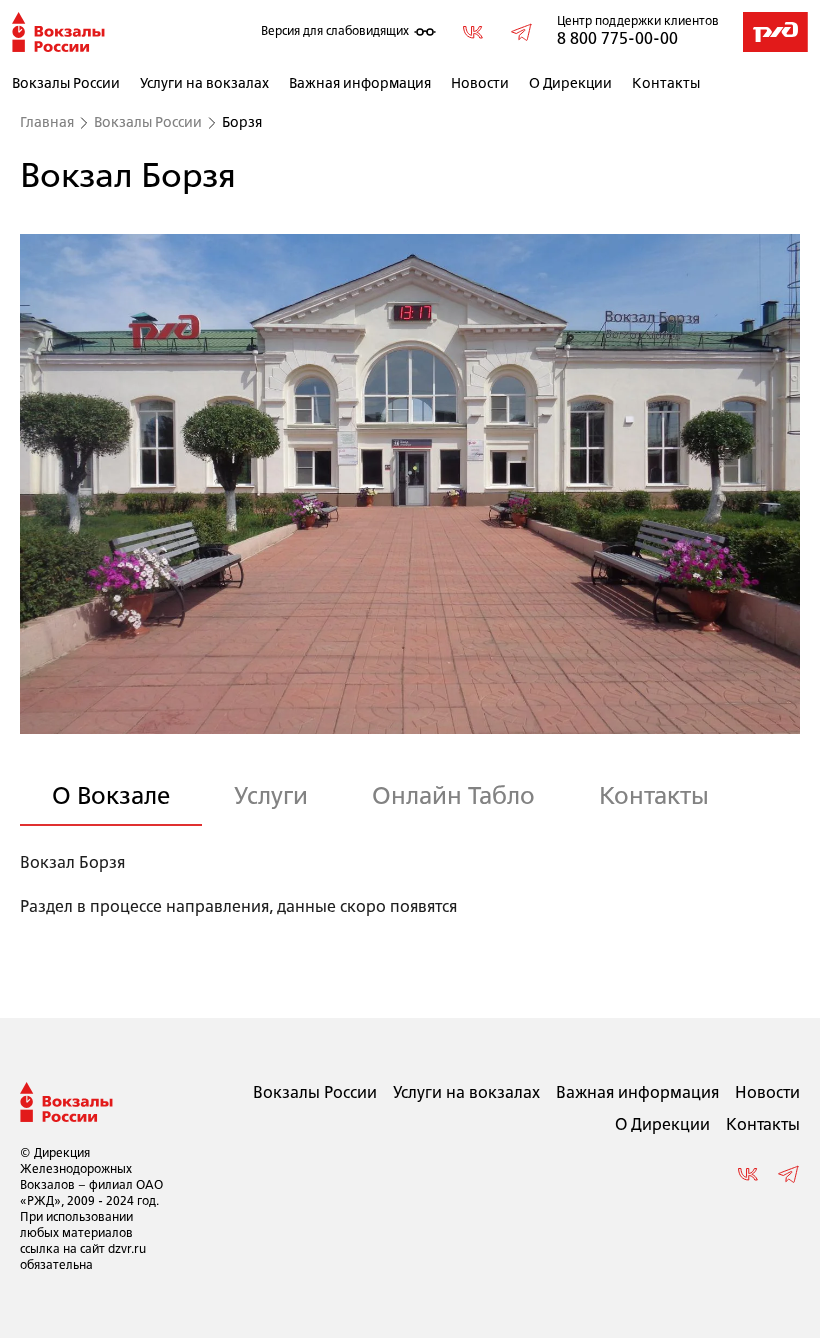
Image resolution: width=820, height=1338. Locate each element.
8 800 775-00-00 (617, 40)
